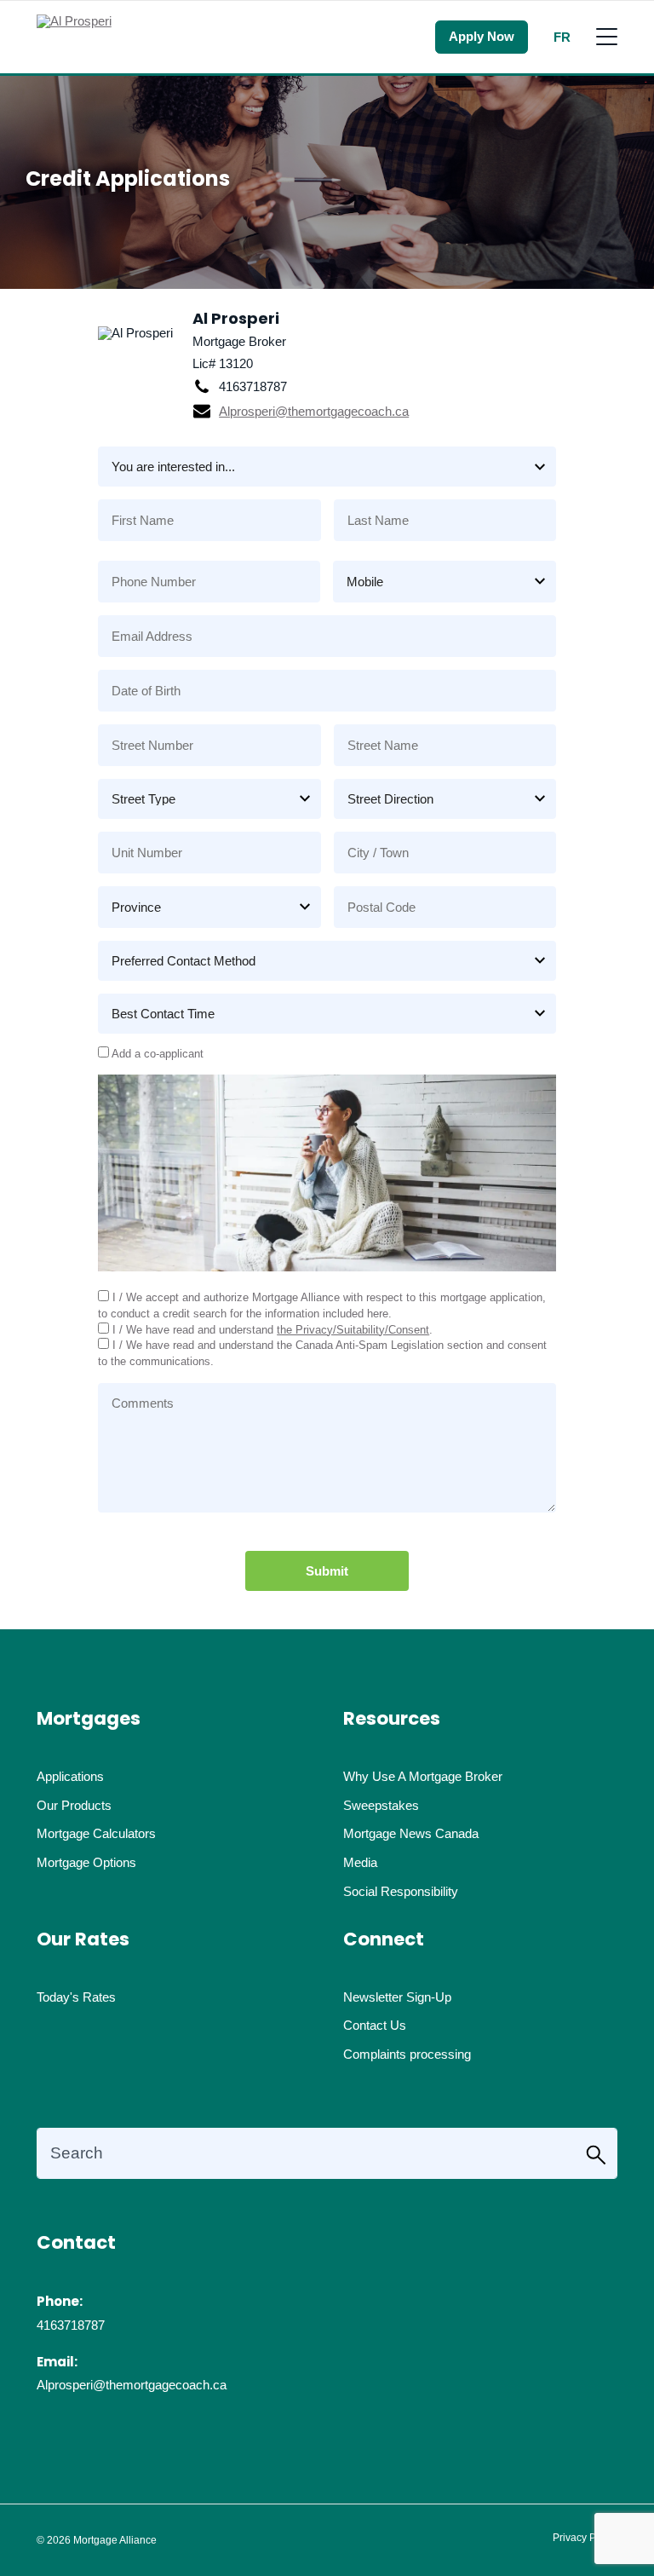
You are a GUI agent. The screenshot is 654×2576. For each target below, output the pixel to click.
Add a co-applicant (156, 1054)
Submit (327, 1571)
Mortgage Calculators (96, 1833)
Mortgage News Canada (411, 1833)
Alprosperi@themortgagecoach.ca (314, 411)
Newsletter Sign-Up (397, 1997)
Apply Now (482, 36)
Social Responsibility (401, 1891)
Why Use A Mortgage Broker (423, 1776)
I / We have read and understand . (271, 1330)
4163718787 (71, 2325)
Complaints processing (407, 2054)
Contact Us (375, 2025)
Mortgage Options (86, 1862)
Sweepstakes (381, 1805)
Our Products (74, 1805)
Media (360, 1862)
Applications (70, 1776)
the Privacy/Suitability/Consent (353, 1330)
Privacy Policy (585, 2538)
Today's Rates (76, 1997)
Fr (562, 37)
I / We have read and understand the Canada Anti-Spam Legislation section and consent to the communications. (322, 1353)
